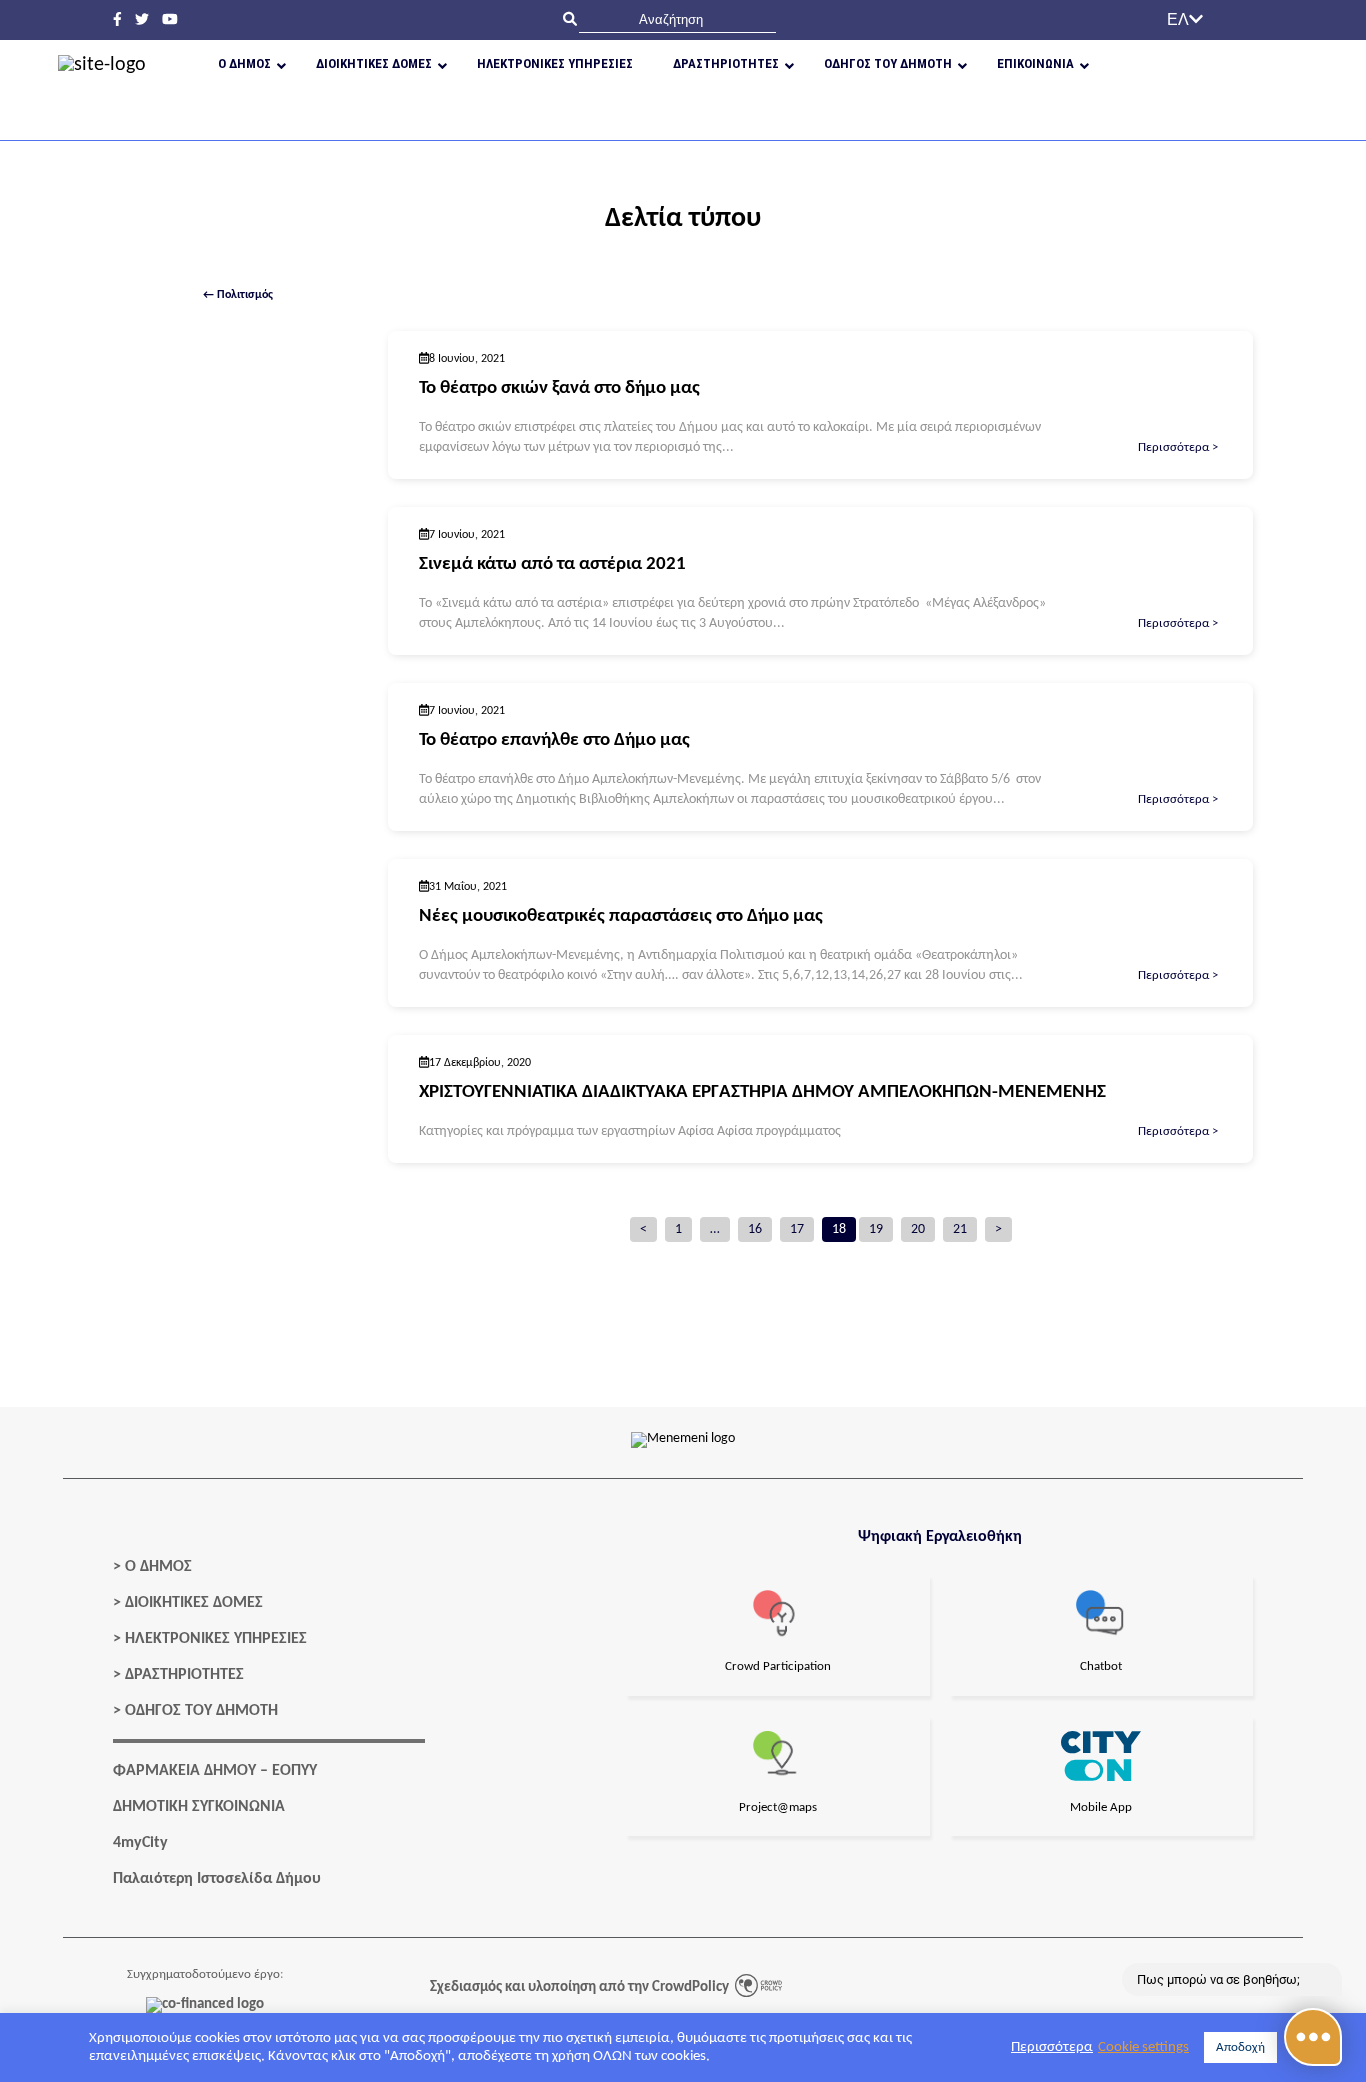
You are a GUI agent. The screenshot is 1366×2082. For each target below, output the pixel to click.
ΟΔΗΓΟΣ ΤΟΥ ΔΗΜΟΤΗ (201, 1711)
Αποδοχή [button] (1240, 2047)
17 (797, 1229)
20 (918, 1229)
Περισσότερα (1052, 2047)
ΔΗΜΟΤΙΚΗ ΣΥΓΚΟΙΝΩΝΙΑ (199, 1807)
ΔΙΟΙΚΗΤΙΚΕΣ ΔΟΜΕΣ (194, 1603)
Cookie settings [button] (1143, 2047)
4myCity (140, 1843)
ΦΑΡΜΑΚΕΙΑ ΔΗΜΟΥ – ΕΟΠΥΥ (215, 1771)
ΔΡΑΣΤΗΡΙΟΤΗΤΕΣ (184, 1675)
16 (755, 1229)
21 (960, 1229)
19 (876, 1229)
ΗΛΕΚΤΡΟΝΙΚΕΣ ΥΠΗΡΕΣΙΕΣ (216, 1639)
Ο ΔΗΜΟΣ (158, 1567)
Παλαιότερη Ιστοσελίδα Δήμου (217, 1879)
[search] (677, 19)
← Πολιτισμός (238, 295)
